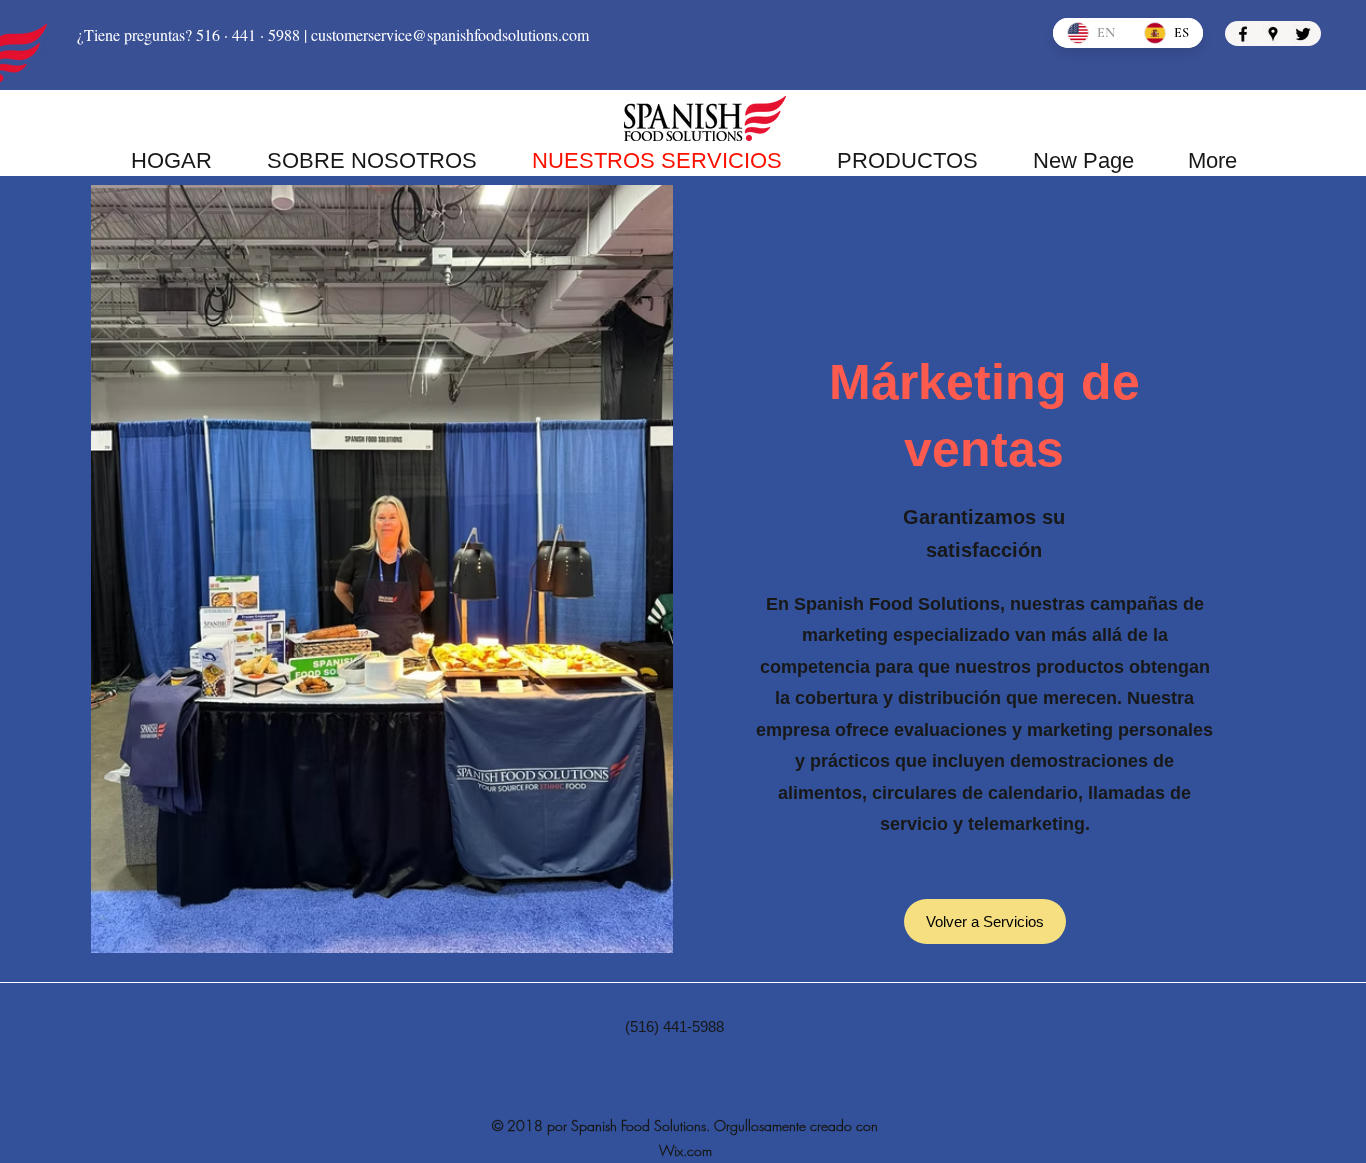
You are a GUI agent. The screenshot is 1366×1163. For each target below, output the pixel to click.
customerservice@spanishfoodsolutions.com (450, 34)
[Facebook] (1243, 34)
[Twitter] (1303, 34)
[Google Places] (1273, 34)
